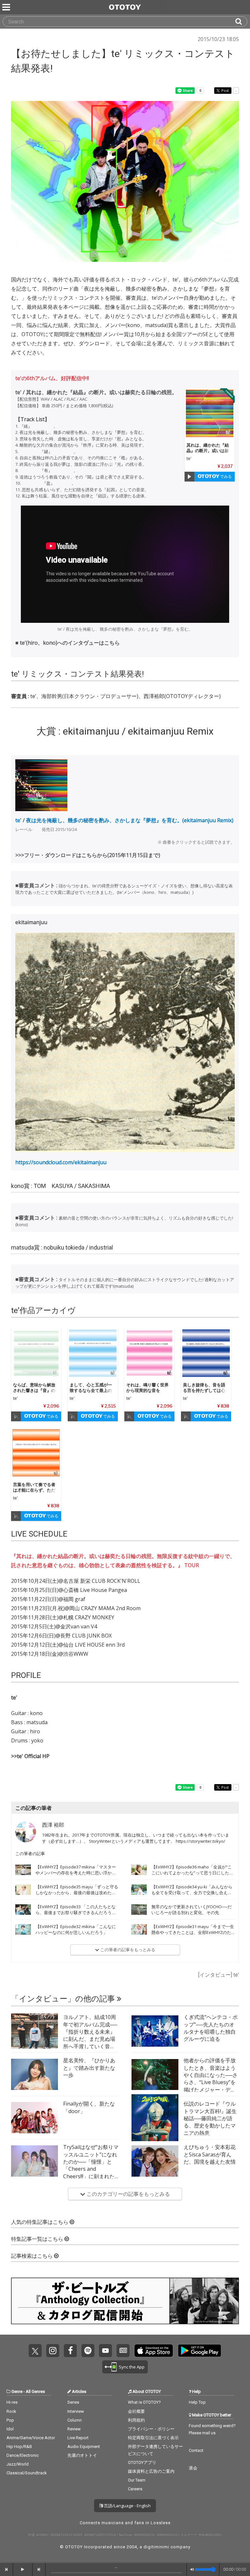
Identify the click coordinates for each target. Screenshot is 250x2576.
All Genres (35, 2391)
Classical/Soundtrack (27, 2473)
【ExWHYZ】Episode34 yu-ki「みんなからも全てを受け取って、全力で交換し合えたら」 (192, 1893)
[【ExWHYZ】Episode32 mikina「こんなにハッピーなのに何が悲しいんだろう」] (23, 1929)
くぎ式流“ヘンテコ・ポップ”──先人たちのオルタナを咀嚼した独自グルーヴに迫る (211, 2028)
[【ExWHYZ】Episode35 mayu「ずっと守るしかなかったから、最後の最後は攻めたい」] (23, 1890)
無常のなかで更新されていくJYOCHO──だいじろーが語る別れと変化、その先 (192, 1910)
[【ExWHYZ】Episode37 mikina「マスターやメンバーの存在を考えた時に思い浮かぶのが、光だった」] (23, 1870)
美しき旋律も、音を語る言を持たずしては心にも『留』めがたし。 (204, 1390)
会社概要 (136, 2411)
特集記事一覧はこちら (38, 2239)
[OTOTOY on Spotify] (88, 2351)
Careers (135, 2489)
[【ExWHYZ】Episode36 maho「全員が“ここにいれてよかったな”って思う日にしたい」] (139, 1870)
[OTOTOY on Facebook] (70, 2351)
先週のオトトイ (82, 2455)
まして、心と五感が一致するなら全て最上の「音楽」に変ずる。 (91, 1390)
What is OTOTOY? (144, 2402)
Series (73, 2402)
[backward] (7, 2569)
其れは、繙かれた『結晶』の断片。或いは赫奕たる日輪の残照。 (208, 451)
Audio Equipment (84, 2447)
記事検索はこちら (33, 2256)
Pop (10, 2420)
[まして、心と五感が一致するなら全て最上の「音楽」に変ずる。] (93, 1353)
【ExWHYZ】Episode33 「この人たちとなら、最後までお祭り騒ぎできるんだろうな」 (76, 1912)
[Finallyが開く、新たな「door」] (35, 2118)
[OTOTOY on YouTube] (105, 2351)
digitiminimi (156, 2547)
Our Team (137, 2480)
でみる (225, 476)
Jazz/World (18, 2464)
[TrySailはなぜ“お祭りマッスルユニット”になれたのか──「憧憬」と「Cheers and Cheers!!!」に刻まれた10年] (35, 2161)
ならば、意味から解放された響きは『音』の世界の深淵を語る (34, 1390)
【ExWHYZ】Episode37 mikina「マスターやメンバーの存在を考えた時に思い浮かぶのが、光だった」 (76, 1873)
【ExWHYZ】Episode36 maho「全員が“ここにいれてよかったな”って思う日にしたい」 (192, 1873)
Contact (196, 2450)
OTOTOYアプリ (142, 2462)
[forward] (39, 2569)
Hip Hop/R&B (19, 2447)
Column (75, 2420)
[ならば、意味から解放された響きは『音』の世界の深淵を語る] (36, 1353)
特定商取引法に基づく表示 (153, 2438)
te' (189, 458)
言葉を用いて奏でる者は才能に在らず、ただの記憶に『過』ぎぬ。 (34, 1490)
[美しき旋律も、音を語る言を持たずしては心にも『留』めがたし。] (206, 1353)
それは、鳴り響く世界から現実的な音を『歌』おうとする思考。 (147, 1393)
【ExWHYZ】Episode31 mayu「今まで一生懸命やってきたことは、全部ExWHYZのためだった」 (193, 1932)
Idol (10, 2429)
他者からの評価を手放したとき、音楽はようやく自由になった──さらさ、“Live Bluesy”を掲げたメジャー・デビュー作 (211, 2079)
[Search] (241, 21)
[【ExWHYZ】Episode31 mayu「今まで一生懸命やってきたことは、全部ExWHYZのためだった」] (139, 1929)
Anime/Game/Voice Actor (31, 2438)
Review (74, 2429)
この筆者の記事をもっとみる (127, 1950)
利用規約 (136, 2420)
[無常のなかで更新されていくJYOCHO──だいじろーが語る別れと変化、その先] (139, 1910)
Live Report (78, 2438)
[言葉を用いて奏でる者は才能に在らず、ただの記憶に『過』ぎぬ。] (36, 1453)
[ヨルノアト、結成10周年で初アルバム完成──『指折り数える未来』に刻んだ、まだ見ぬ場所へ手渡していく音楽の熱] (35, 2031)
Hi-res (12, 2402)
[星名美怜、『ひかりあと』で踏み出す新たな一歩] (35, 2074)
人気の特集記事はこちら (40, 2222)
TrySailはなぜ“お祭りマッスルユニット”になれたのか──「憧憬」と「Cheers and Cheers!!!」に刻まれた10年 (91, 2165)
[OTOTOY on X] (35, 2351)
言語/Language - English (127, 2506)
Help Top (197, 2402)
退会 (193, 2468)
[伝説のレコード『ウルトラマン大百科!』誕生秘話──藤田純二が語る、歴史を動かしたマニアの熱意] (155, 2118)
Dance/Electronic (23, 2455)
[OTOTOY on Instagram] (53, 2351)
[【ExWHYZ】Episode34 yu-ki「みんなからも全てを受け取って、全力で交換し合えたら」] (139, 1890)
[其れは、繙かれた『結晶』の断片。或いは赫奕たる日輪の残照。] (210, 413)
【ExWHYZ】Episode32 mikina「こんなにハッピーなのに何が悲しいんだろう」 (76, 1929)
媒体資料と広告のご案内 (151, 2471)
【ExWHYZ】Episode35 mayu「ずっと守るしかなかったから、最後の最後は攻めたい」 (77, 1893)
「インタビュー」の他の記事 (64, 1999)
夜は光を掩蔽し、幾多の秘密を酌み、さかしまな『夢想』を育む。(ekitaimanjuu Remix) (130, 820)
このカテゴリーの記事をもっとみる (128, 2194)
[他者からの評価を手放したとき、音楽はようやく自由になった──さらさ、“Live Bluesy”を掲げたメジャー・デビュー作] (155, 2074)
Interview (76, 2411)
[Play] (189, 477)
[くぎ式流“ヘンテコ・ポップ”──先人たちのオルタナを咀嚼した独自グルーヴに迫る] (155, 2031)
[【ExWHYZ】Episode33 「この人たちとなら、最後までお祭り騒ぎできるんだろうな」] (23, 1910)
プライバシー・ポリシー (151, 2429)
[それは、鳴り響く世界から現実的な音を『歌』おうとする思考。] (149, 1353)
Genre (17, 2391)
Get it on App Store (154, 2351)
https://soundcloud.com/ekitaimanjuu (61, 1162)
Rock (11, 2411)
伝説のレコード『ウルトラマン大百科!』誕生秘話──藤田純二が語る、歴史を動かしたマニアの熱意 (210, 2118)
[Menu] (7, 7)
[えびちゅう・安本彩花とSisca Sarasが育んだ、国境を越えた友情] (155, 2161)
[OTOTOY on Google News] (123, 2351)
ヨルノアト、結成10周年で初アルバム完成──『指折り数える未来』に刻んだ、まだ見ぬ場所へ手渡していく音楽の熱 (90, 2035)
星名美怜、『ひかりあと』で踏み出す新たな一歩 (89, 2068)
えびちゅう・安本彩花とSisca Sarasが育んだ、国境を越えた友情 (210, 2154)
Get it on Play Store (200, 2351)
